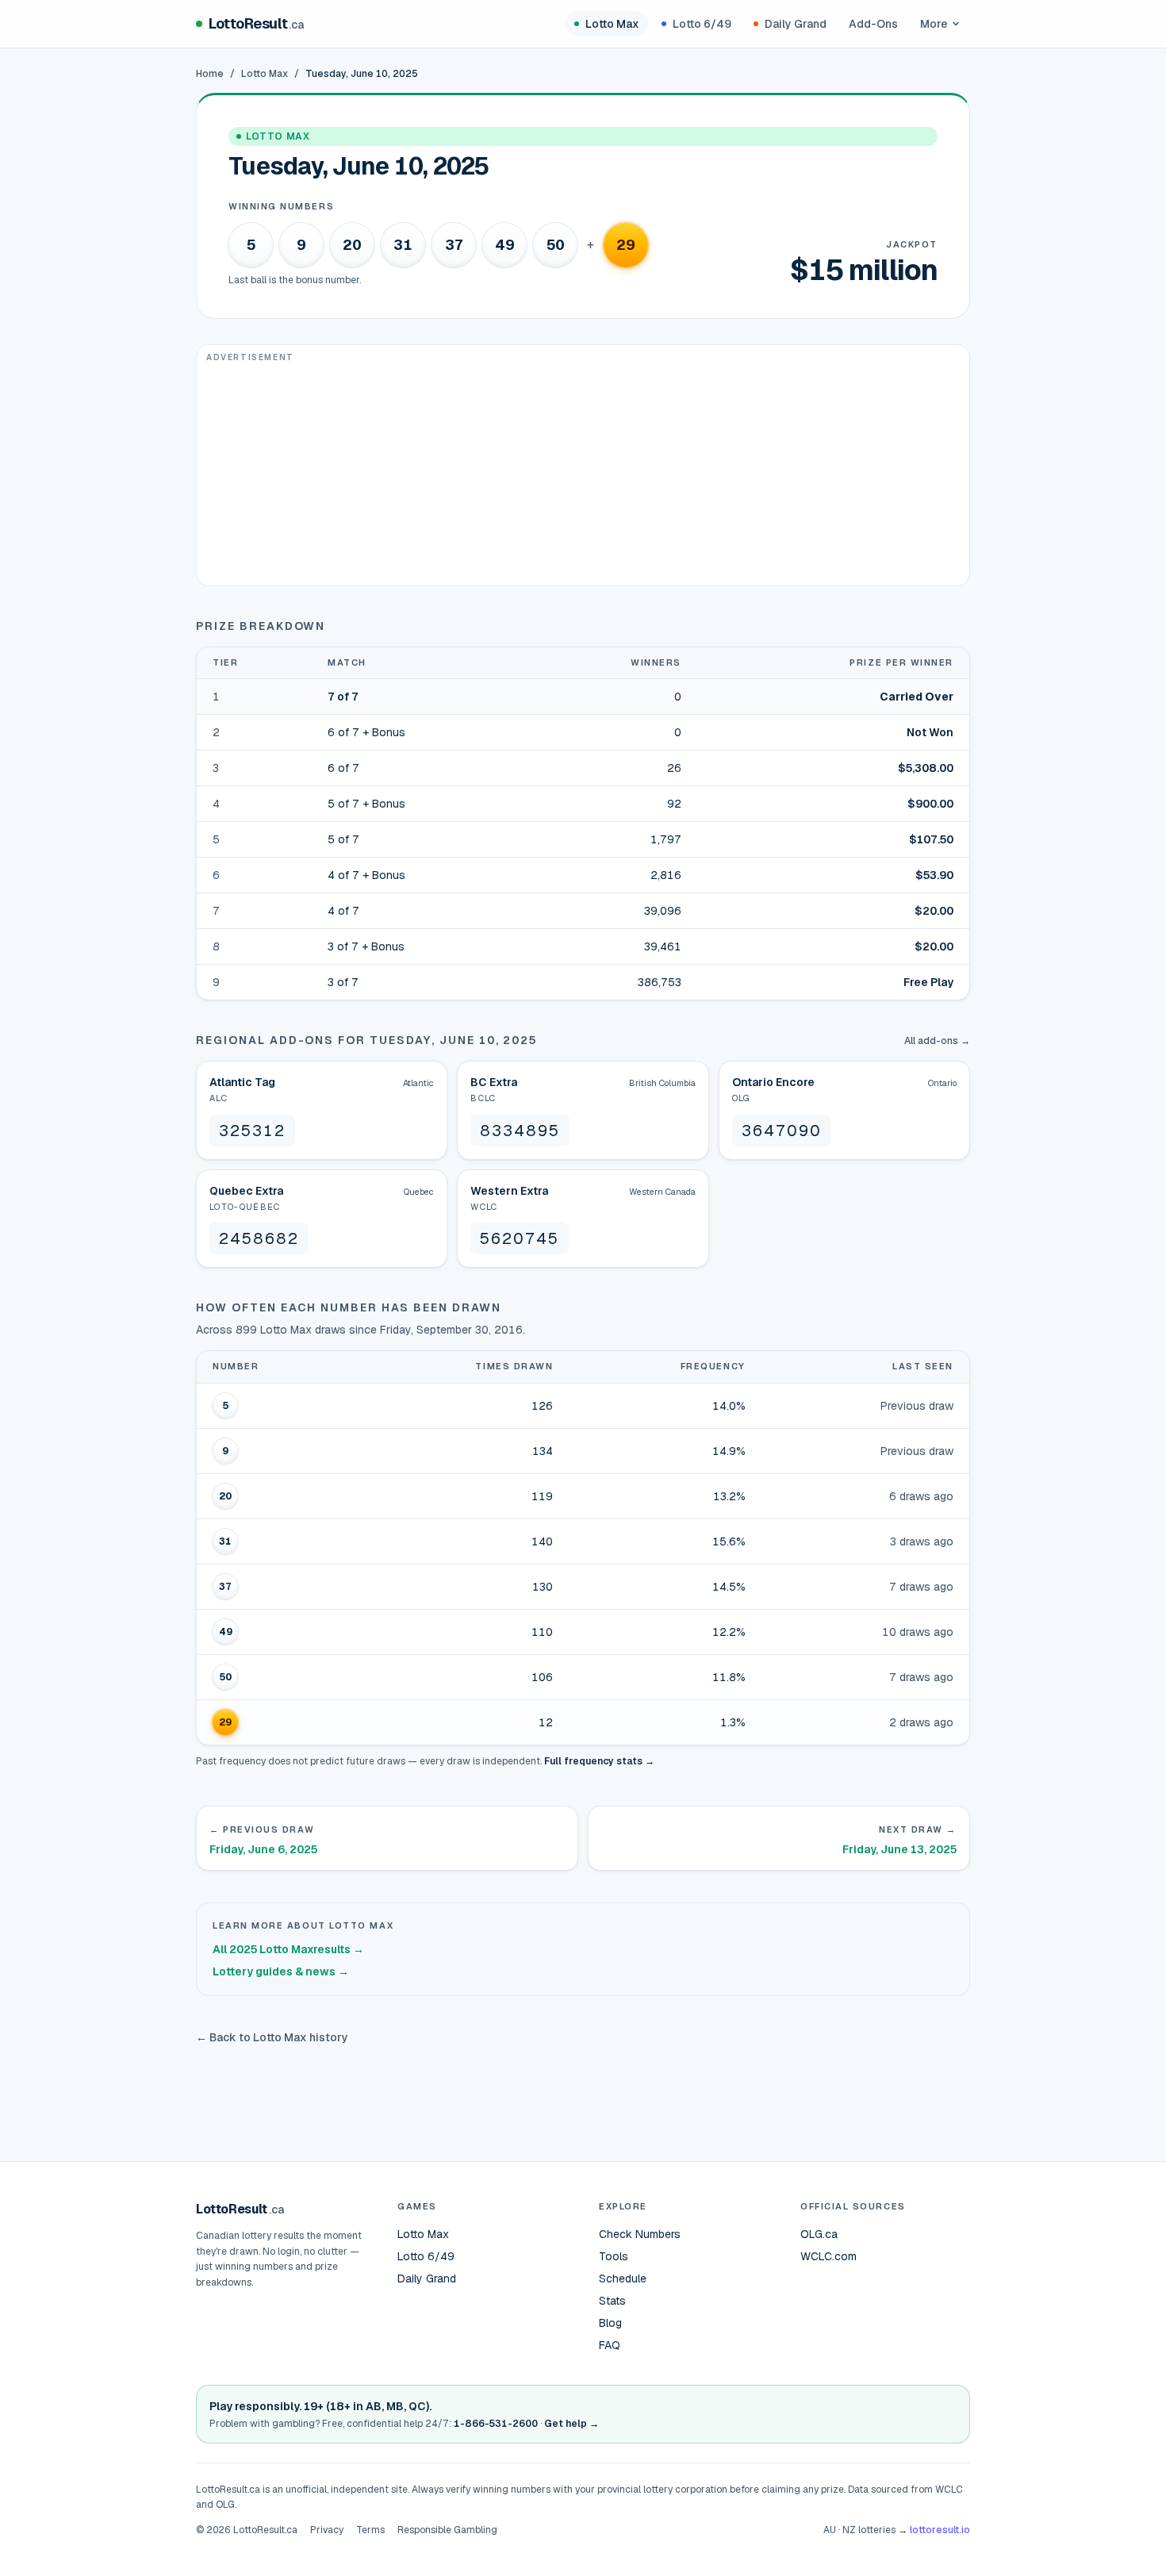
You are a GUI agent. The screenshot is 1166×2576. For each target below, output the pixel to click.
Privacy (327, 2530)
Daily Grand (796, 24)
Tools (614, 2256)
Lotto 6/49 (702, 24)
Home (210, 74)
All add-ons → (937, 1041)
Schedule (623, 2278)
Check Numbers (640, 2234)
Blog (610, 2323)
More (934, 24)
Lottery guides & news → (281, 1971)
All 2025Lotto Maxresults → (288, 1949)
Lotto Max (612, 24)
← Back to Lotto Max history (272, 2037)
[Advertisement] (583, 474)
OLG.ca (819, 2234)
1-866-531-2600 (496, 2424)
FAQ (610, 2345)
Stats (612, 2301)
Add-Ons (873, 24)
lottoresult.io (940, 2530)
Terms (370, 2530)
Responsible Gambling (447, 2530)
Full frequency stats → (599, 1761)
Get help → (571, 2424)
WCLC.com (828, 2256)
